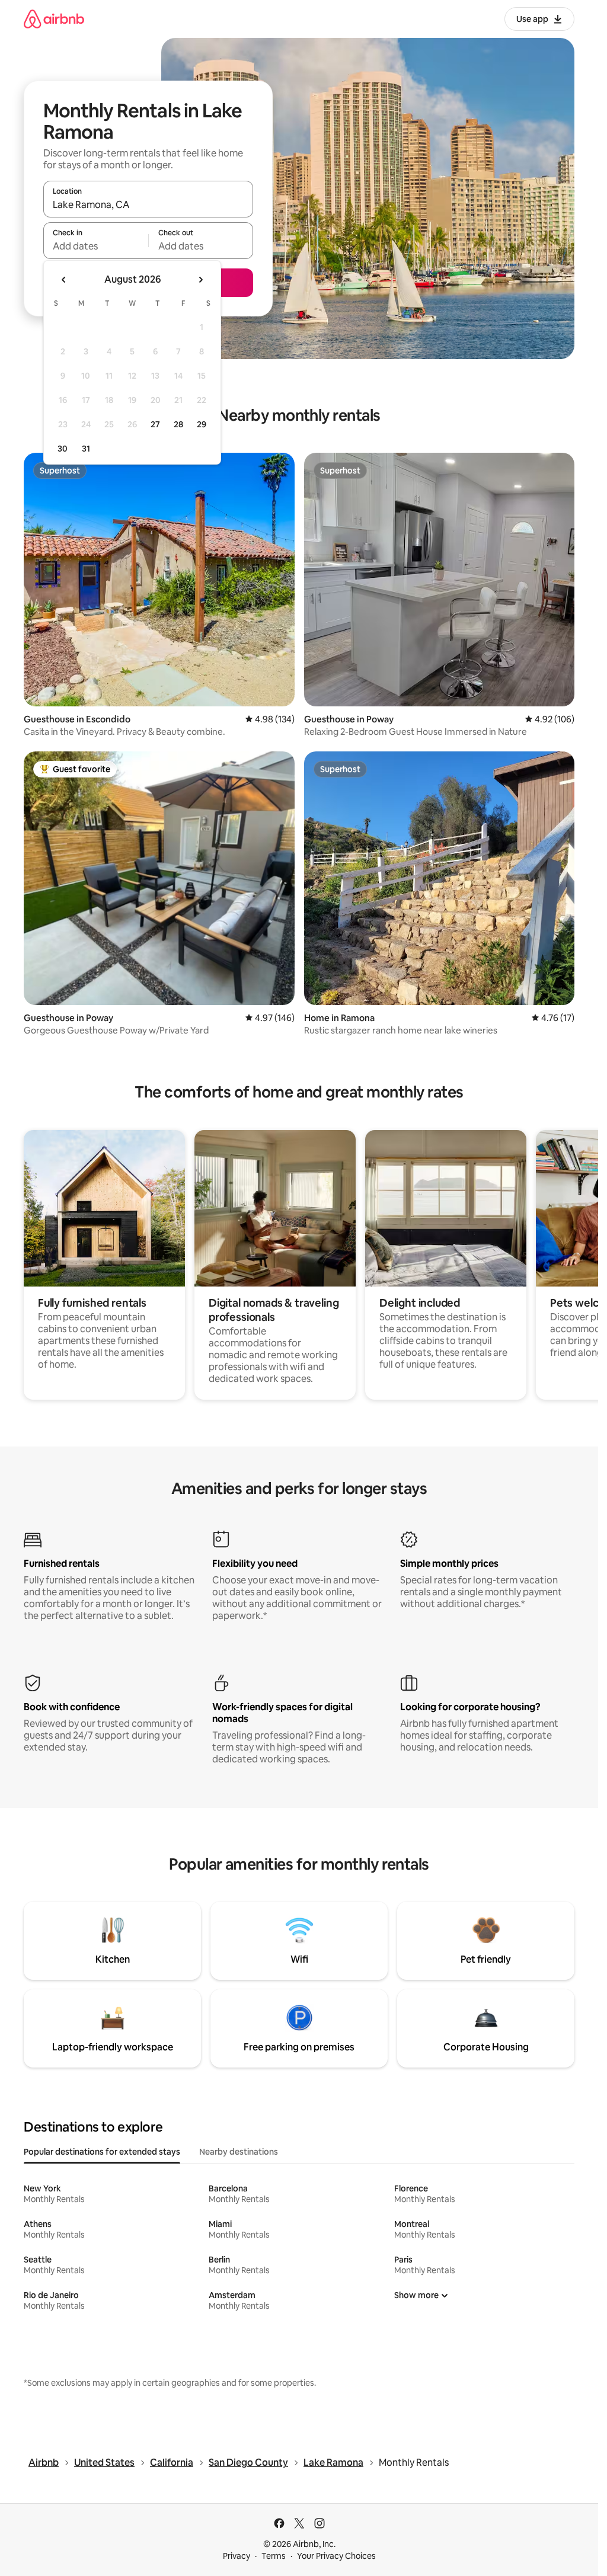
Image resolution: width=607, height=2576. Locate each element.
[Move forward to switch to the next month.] (200, 280)
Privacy (237, 2556)
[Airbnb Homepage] (54, 19)
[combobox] (148, 204)
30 (63, 449)
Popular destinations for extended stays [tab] (102, 2152)
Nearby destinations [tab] (239, 2152)
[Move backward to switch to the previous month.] (64, 280)
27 (155, 424)
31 (86, 449)
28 (178, 424)
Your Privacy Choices (336, 2556)
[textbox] (96, 246)
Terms (274, 2556)
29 (202, 424)
